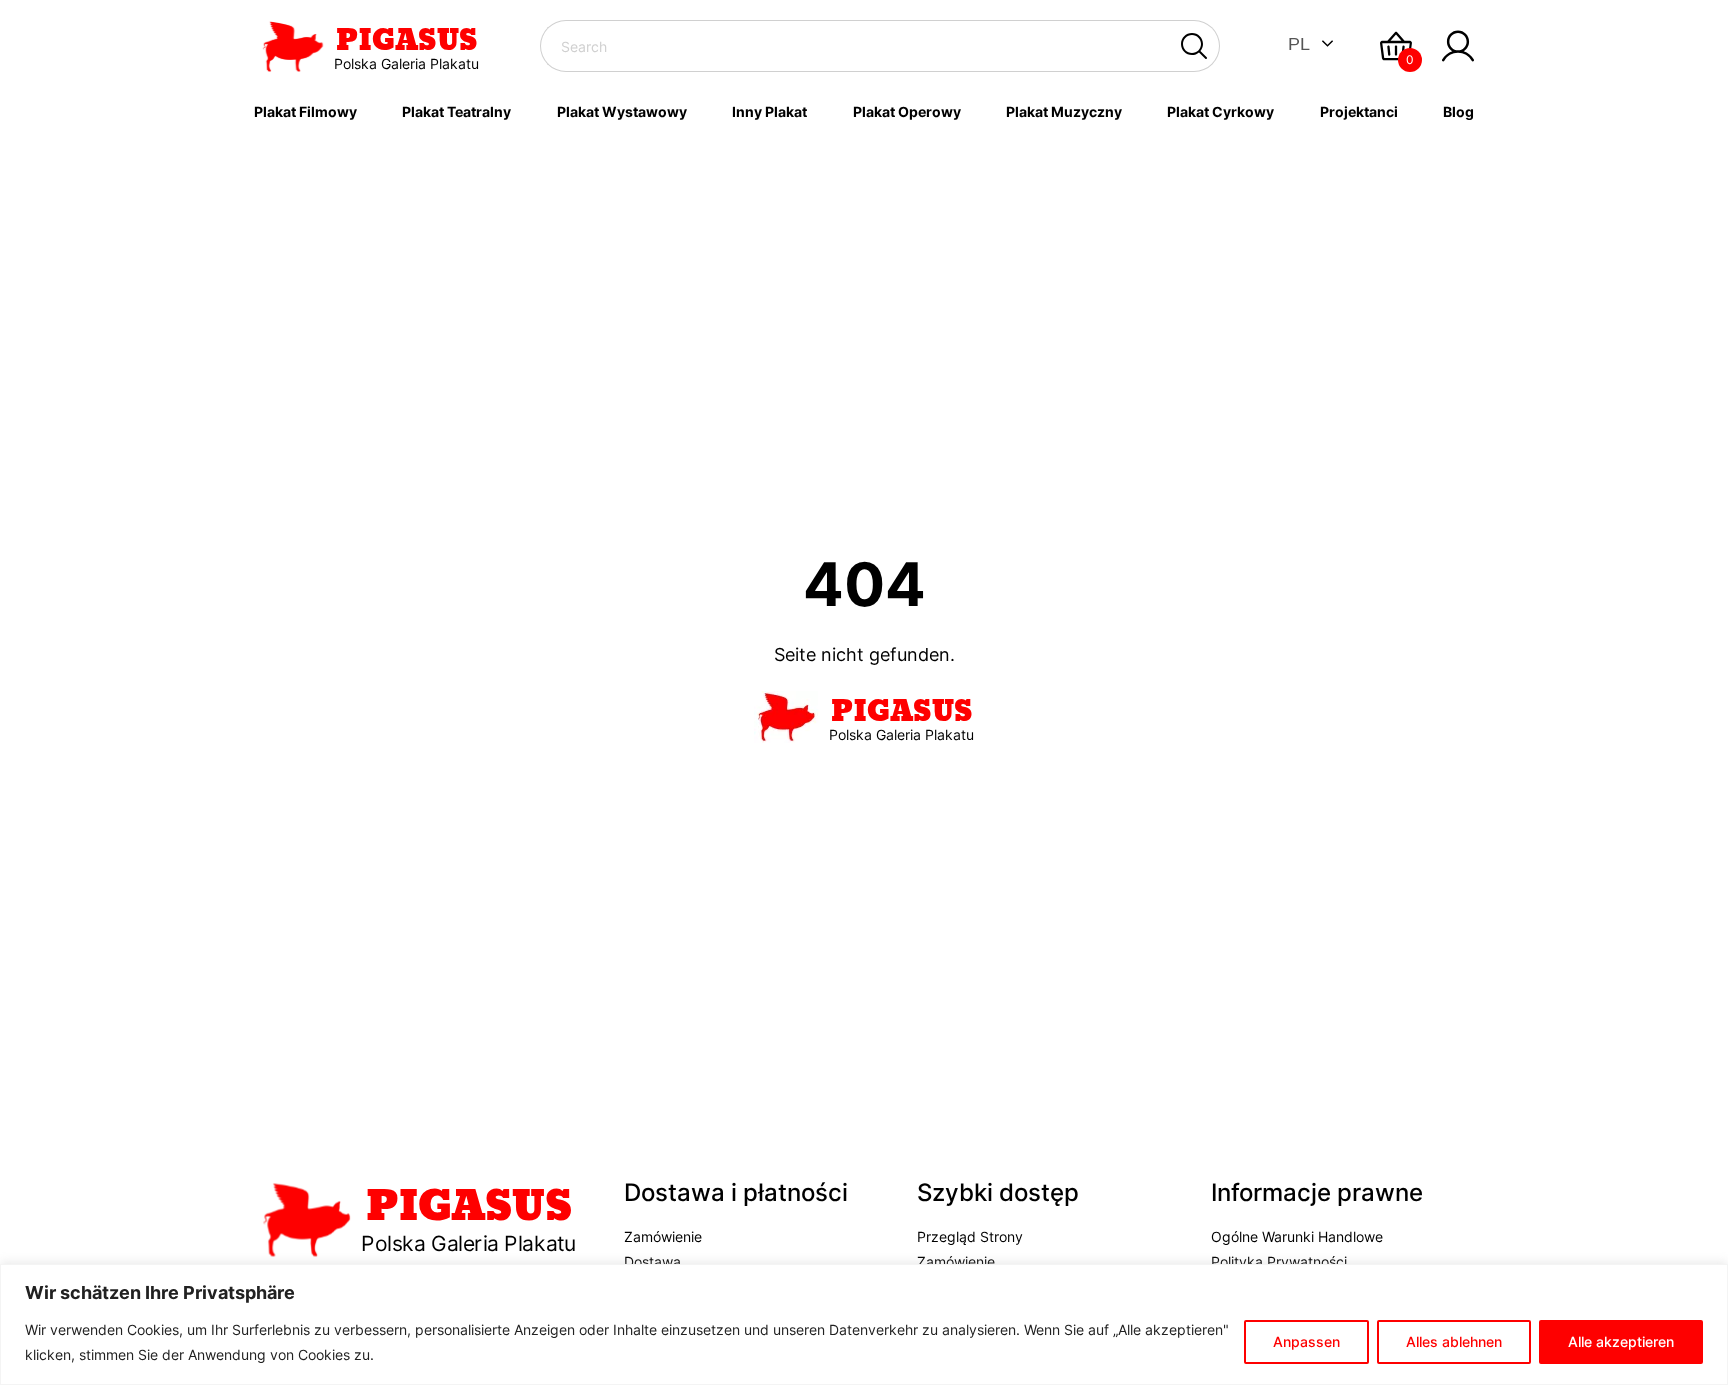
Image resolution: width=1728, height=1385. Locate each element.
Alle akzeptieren (1621, 1341)
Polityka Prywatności (1279, 1261)
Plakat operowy (907, 111)
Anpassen (1306, 1341)
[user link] (1458, 46)
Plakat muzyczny (1064, 111)
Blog (1458, 111)
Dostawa (652, 1261)
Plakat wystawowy (622, 111)
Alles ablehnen (1454, 1341)
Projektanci (1359, 111)
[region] (864, 1324)
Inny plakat (769, 111)
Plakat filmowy (305, 111)
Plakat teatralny (456, 111)
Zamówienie (663, 1236)
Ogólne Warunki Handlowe (1297, 1236)
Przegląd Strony (970, 1236)
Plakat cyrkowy (1220, 111)
